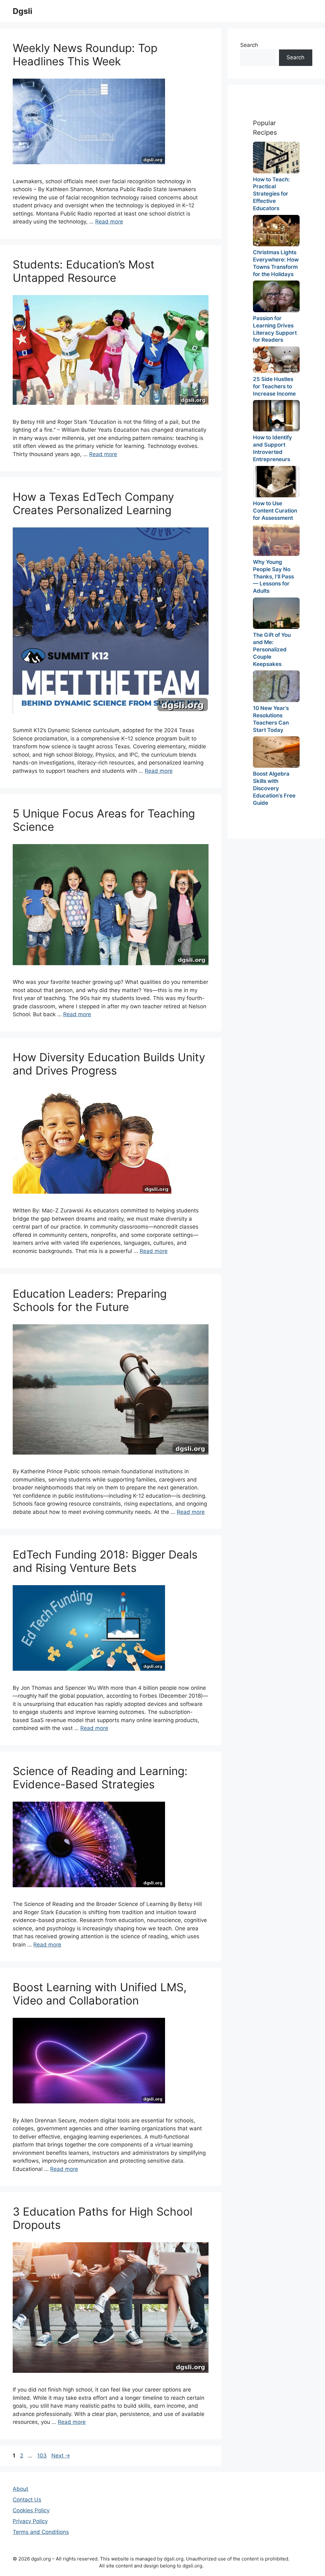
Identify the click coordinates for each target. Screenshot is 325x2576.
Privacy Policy (30, 2521)
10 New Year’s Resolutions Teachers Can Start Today (271, 719)
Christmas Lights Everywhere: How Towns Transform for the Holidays (276, 263)
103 (43, 2456)
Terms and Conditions (41, 2532)
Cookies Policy (31, 2510)
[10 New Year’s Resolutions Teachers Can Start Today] (276, 686)
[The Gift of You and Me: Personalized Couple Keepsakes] (276, 613)
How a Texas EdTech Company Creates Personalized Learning (93, 503)
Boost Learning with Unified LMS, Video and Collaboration (100, 1994)
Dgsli (23, 11)
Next (61, 2456)
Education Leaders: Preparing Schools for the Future (90, 1300)
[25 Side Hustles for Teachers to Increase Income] (276, 360)
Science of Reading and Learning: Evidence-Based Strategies (100, 1778)
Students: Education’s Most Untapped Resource (84, 271)
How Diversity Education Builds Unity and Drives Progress (109, 1064)
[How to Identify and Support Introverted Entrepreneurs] (276, 416)
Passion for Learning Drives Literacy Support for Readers (275, 329)
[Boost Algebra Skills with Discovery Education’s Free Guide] (276, 752)
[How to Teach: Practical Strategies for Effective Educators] (276, 157)
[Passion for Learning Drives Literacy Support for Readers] (276, 296)
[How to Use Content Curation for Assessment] (276, 482)
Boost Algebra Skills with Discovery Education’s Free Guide (274, 788)
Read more (109, 222)
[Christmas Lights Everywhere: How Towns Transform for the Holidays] (276, 231)
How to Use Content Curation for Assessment (275, 511)
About (20, 2489)
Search (249, 45)
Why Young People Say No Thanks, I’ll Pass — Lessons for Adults (273, 577)
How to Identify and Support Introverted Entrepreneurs (272, 448)
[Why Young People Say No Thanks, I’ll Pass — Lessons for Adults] (276, 540)
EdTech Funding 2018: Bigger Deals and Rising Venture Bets (105, 1561)
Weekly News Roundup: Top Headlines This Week (85, 55)
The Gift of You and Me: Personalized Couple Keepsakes (272, 649)
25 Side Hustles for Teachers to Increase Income (274, 386)
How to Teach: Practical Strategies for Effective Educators (271, 194)
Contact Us (27, 2500)
